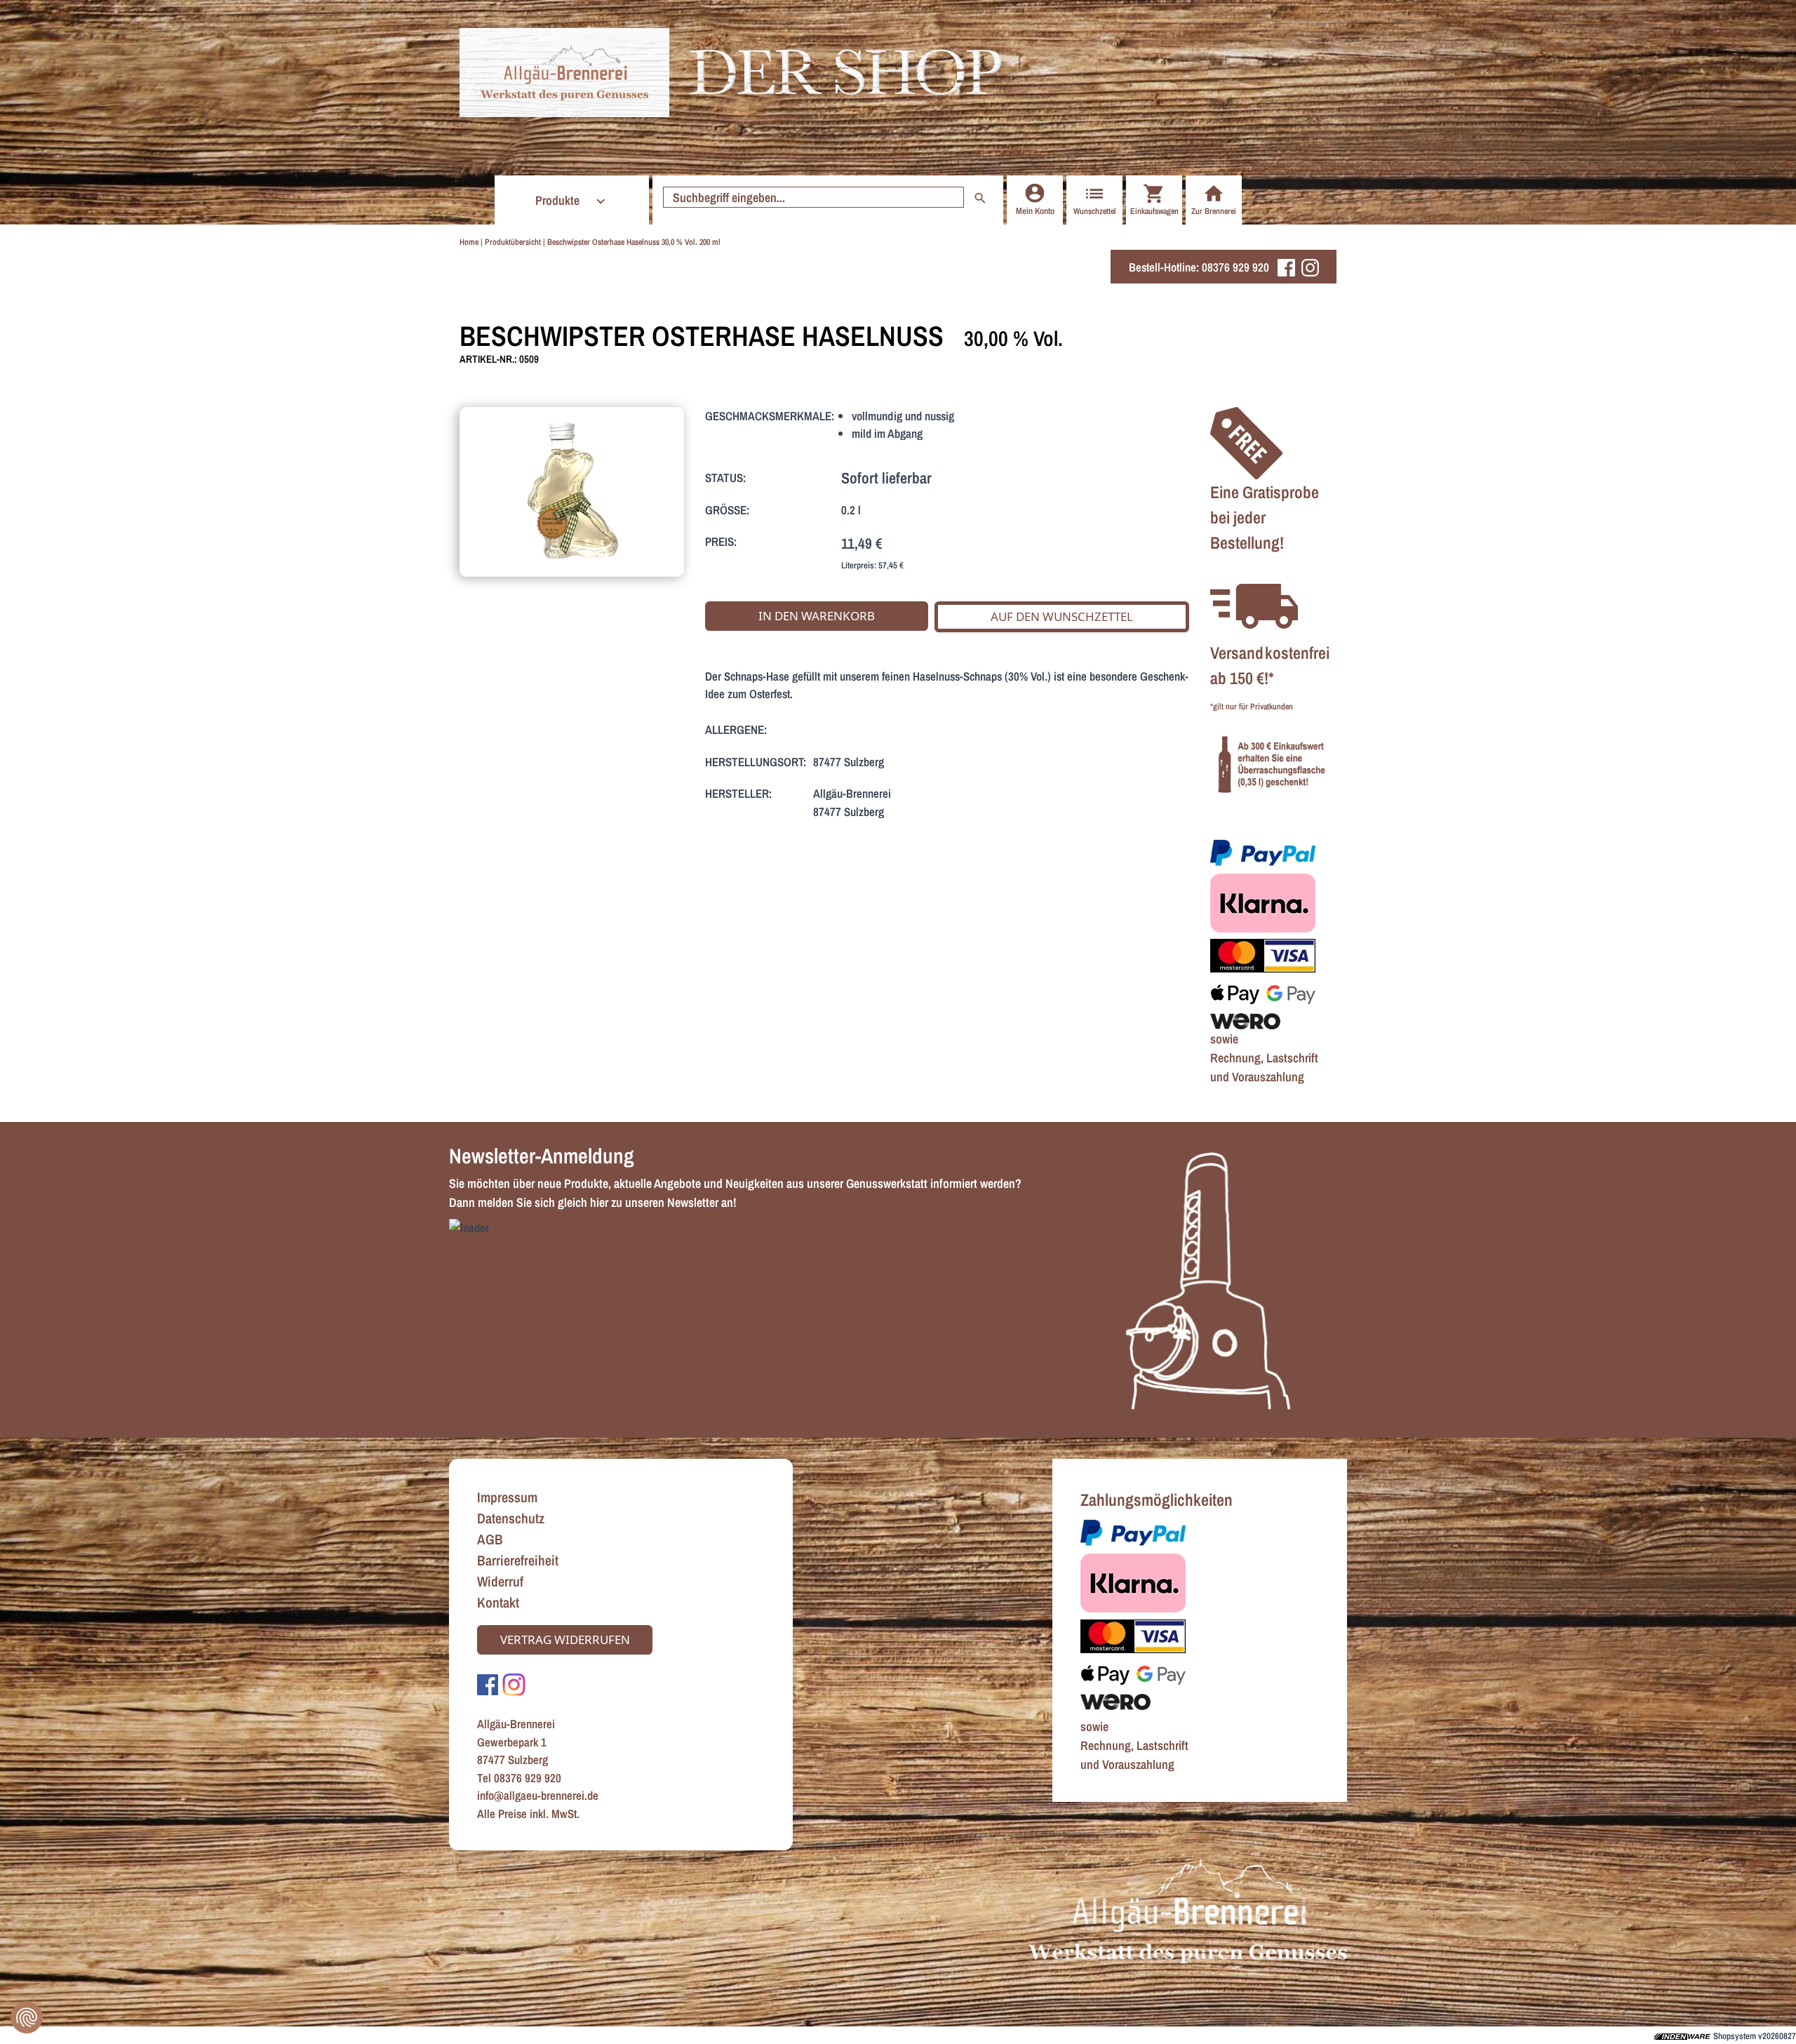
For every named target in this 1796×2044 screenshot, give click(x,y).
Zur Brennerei (1214, 211)
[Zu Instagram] (514, 1684)
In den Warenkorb (817, 616)
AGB (490, 1539)
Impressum (507, 1497)
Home (469, 242)
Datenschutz (511, 1518)
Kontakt (498, 1602)
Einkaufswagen (1154, 211)
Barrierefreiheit (518, 1560)
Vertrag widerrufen (565, 1639)
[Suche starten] (980, 197)
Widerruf (500, 1581)
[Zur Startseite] (564, 73)
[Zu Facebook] (488, 1684)
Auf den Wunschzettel (1062, 616)
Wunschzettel (1095, 211)
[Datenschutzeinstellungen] (27, 2017)
